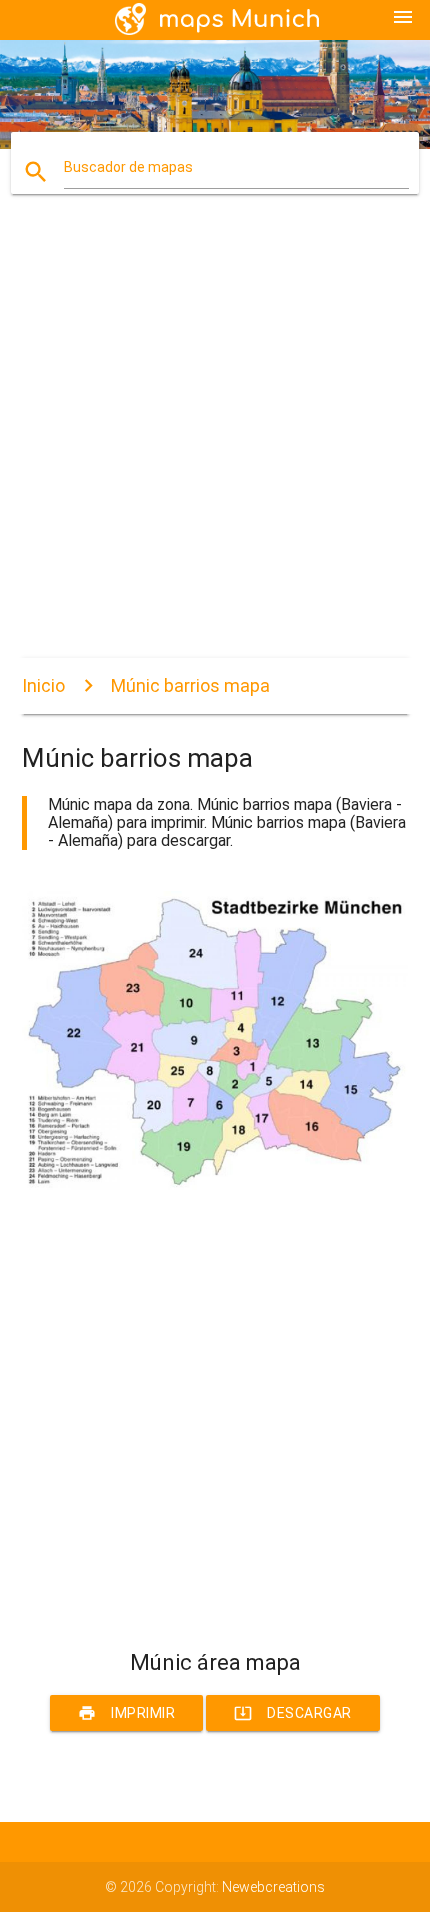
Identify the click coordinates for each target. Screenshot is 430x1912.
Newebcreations (273, 1887)
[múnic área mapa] (215, 1185)
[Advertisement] (215, 443)
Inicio (43, 685)
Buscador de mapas (128, 167)
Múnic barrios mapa (190, 685)
